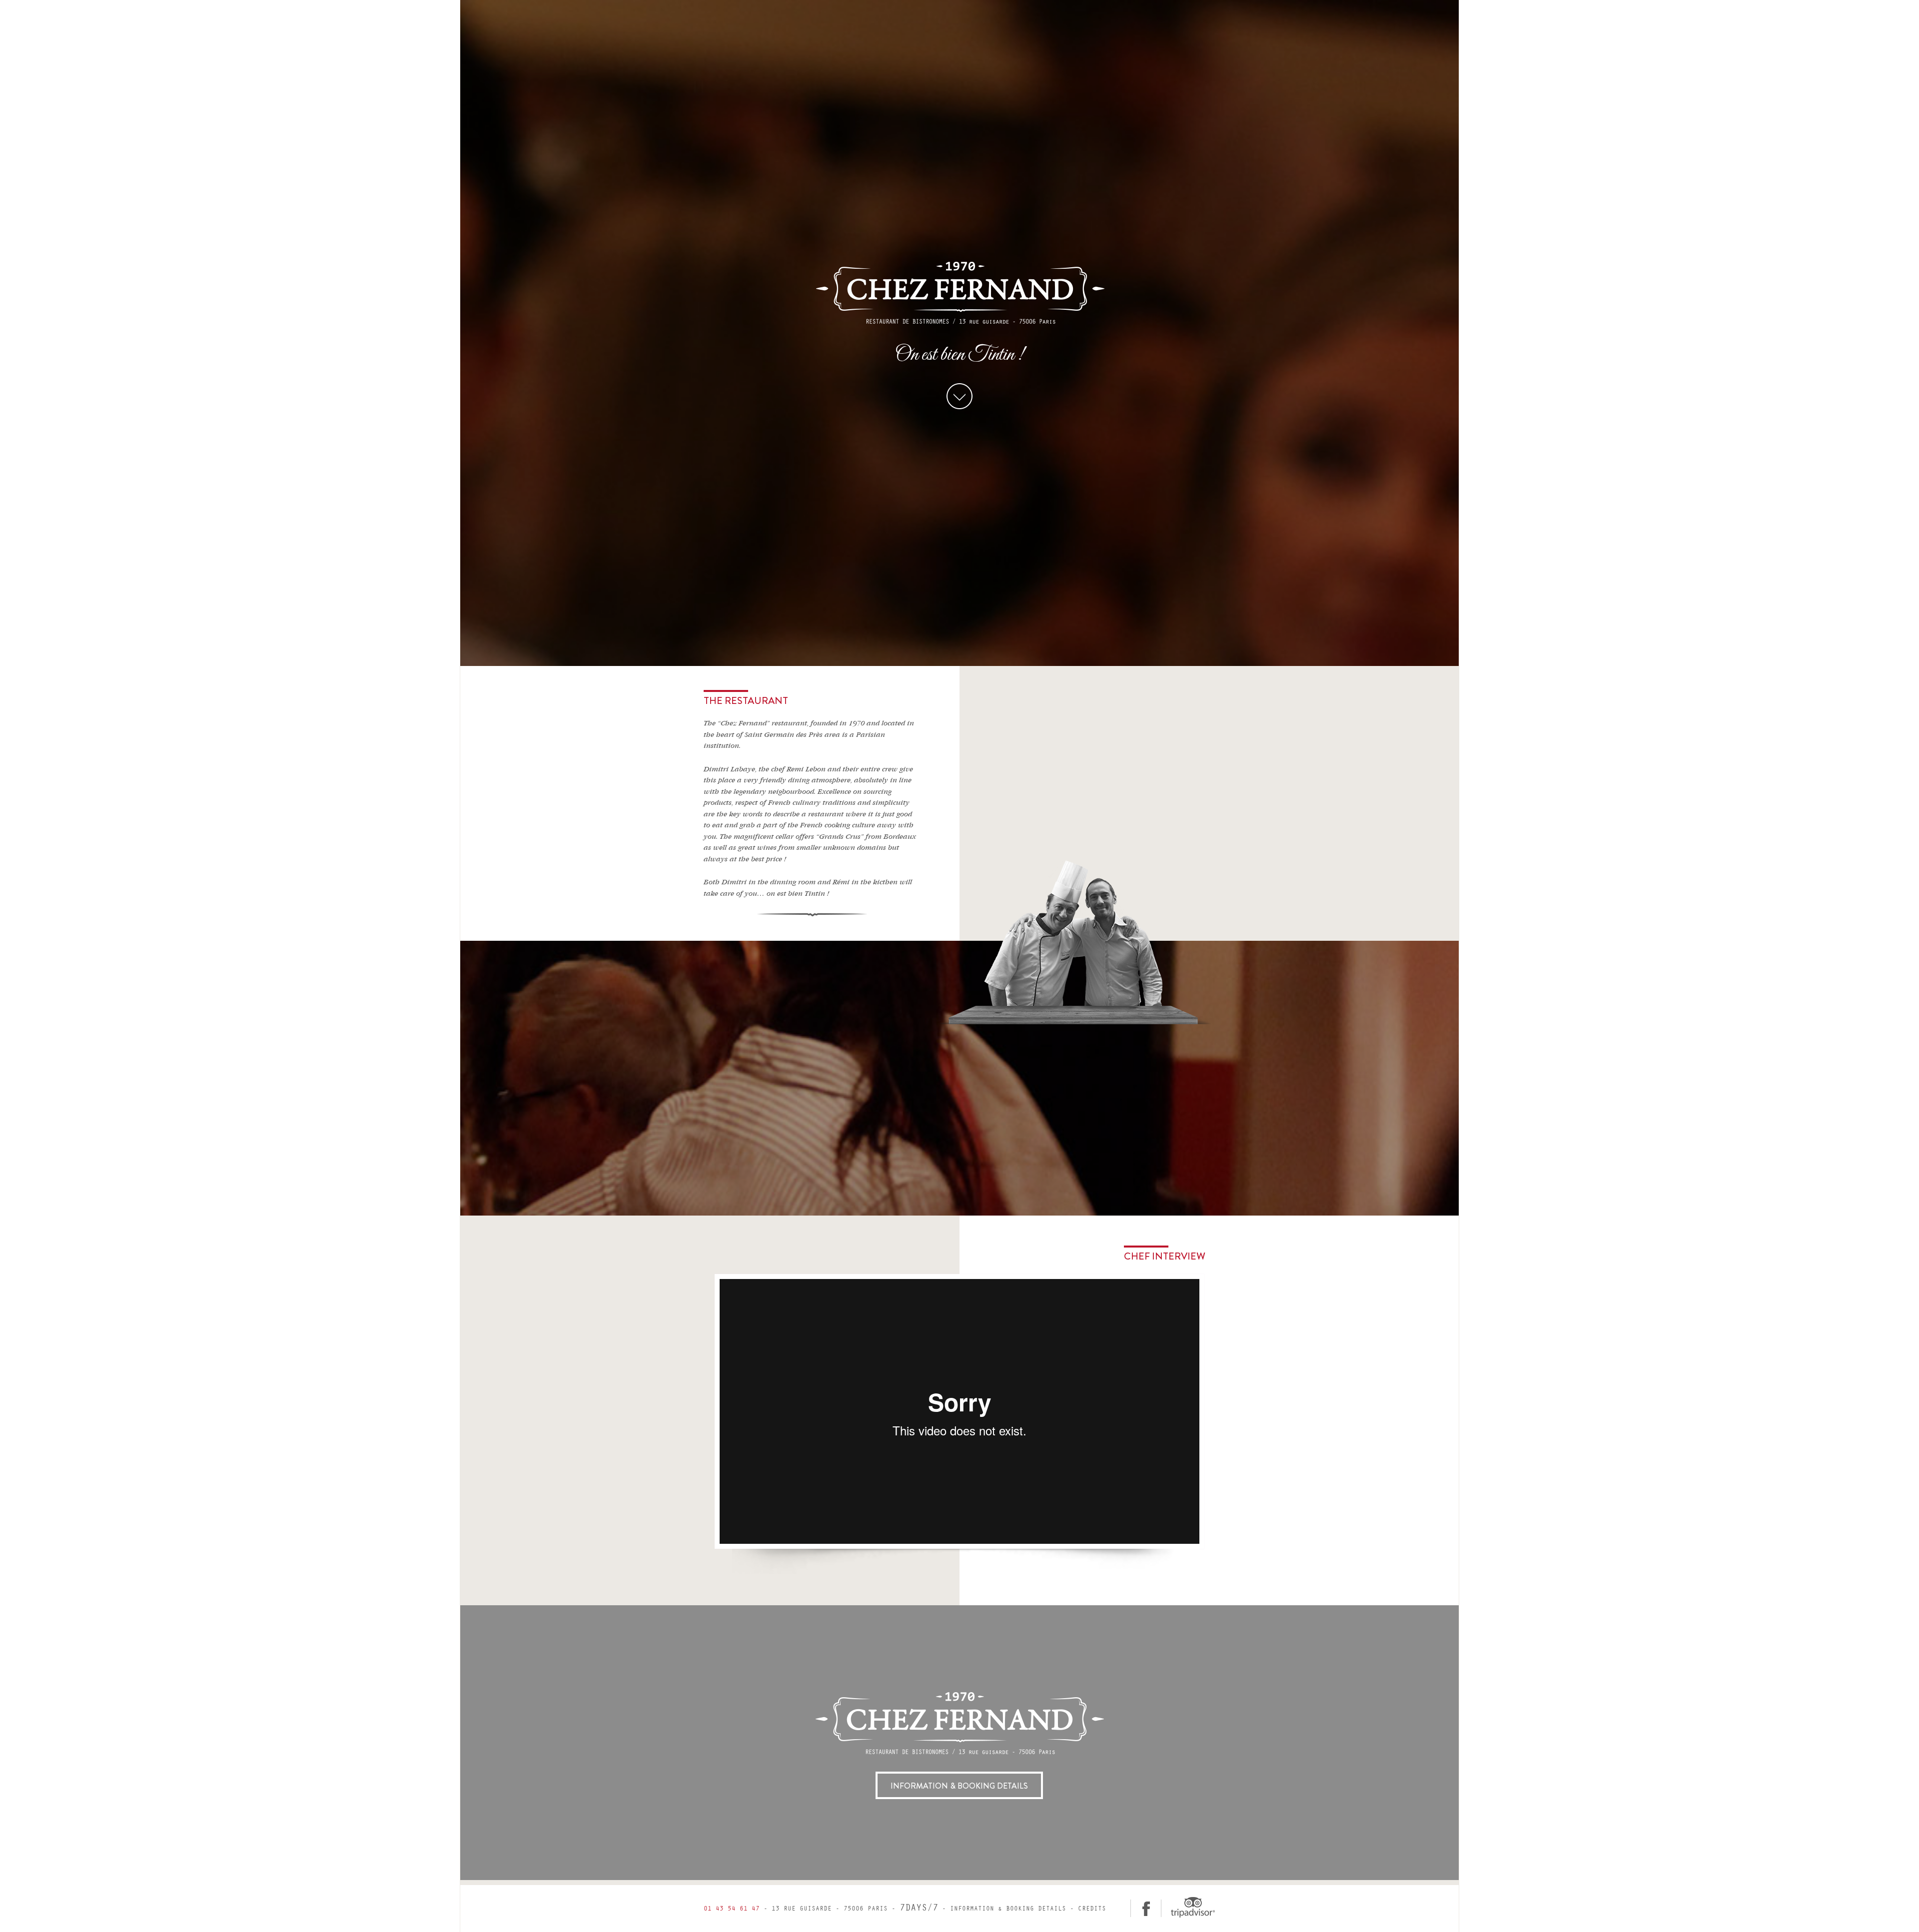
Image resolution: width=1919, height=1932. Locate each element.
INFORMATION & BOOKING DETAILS (959, 1786)
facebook (1146, 1908)
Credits (1092, 1909)
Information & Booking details (1008, 1909)
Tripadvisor (1192, 1907)
